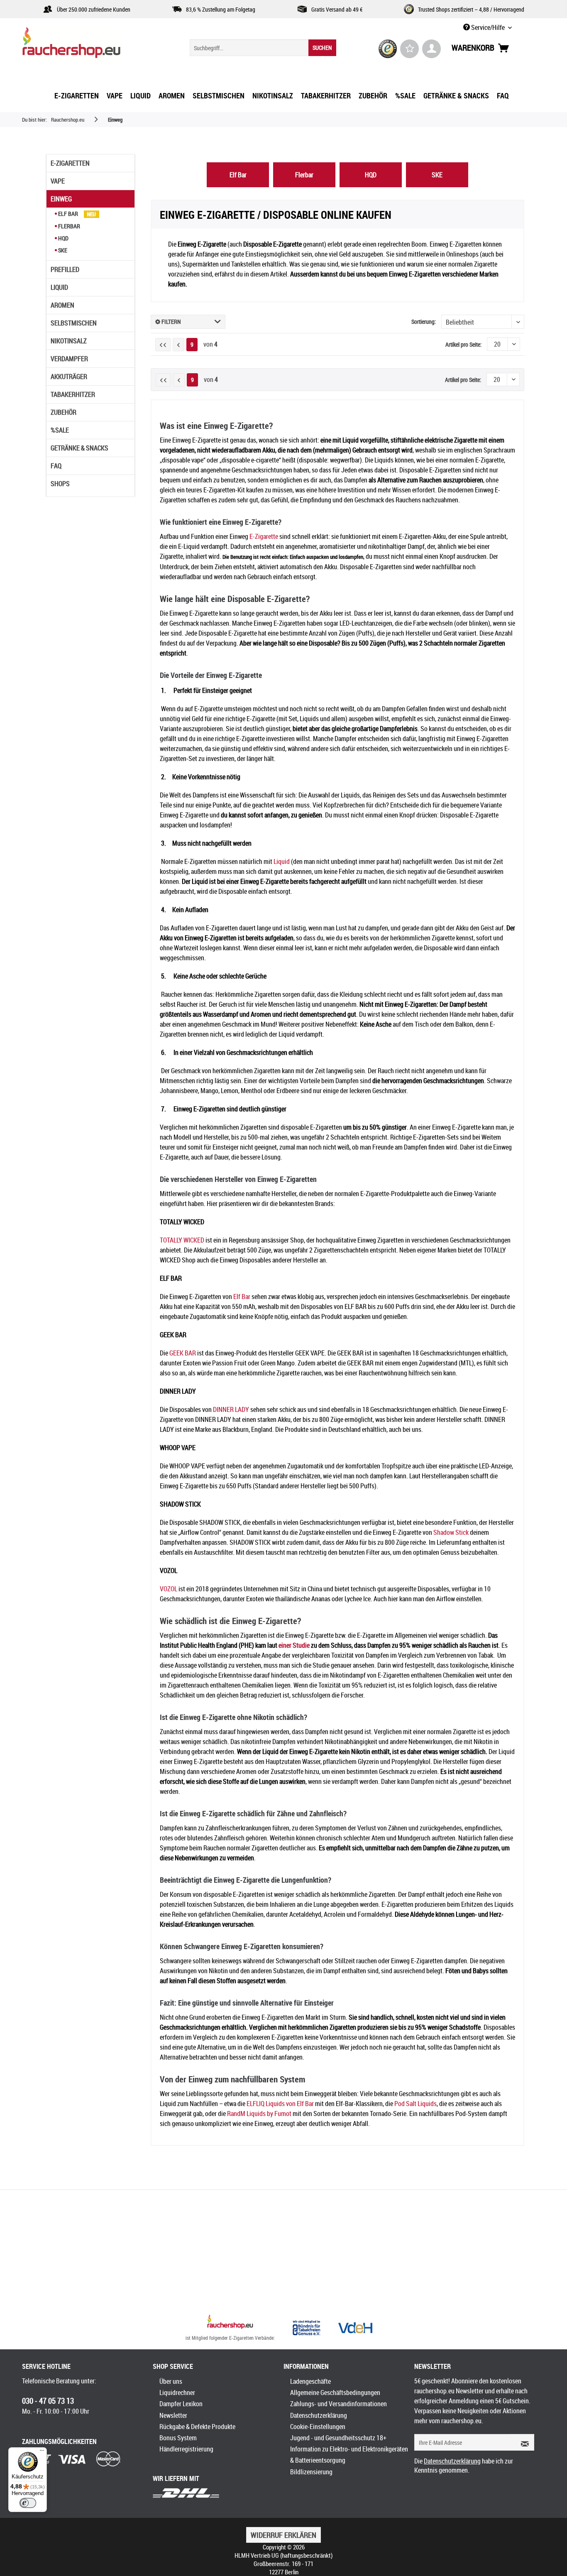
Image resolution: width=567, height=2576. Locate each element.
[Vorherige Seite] (178, 345)
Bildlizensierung (311, 2472)
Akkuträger (69, 377)
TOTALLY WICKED (182, 1240)
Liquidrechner (177, 2393)
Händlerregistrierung (186, 2449)
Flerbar (68, 226)
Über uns (171, 2381)
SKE (62, 250)
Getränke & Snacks (79, 448)
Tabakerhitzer (73, 394)
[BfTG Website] (306, 2328)
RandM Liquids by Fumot (259, 2114)
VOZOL (169, 1589)
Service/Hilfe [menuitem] (488, 27)
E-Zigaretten (70, 163)
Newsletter (173, 2415)
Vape (58, 181)
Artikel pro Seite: (463, 344)
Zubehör (64, 412)
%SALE (60, 430)
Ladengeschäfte (310, 2381)
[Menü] (42, 2452)
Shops (60, 484)
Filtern (171, 322)
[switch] (28, 2503)
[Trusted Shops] (388, 49)
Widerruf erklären (283, 2535)
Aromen (62, 305)
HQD (63, 238)
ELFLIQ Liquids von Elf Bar (280, 2104)
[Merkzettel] (409, 49)
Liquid (59, 287)
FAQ (56, 466)
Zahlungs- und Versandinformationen (338, 2404)
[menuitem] (263, 48)
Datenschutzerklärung (319, 2415)
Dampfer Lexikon (181, 2404)
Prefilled (65, 269)
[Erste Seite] (163, 345)
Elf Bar (68, 214)
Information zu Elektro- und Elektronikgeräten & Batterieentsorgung (349, 2455)
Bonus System (178, 2438)
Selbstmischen (74, 323)
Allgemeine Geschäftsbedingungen (335, 2393)
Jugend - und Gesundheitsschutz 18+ (338, 2438)
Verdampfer (69, 359)
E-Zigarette (264, 536)
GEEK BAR (183, 1353)
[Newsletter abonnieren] (522, 2442)
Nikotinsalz (69, 341)
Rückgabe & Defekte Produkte (197, 2427)
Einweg (61, 199)
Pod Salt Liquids (415, 2104)
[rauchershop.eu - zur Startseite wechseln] (86, 45)
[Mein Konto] (431, 49)
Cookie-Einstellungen (318, 2427)
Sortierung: (424, 322)
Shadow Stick (451, 1532)
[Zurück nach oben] (230, 2323)
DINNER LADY (231, 1409)
